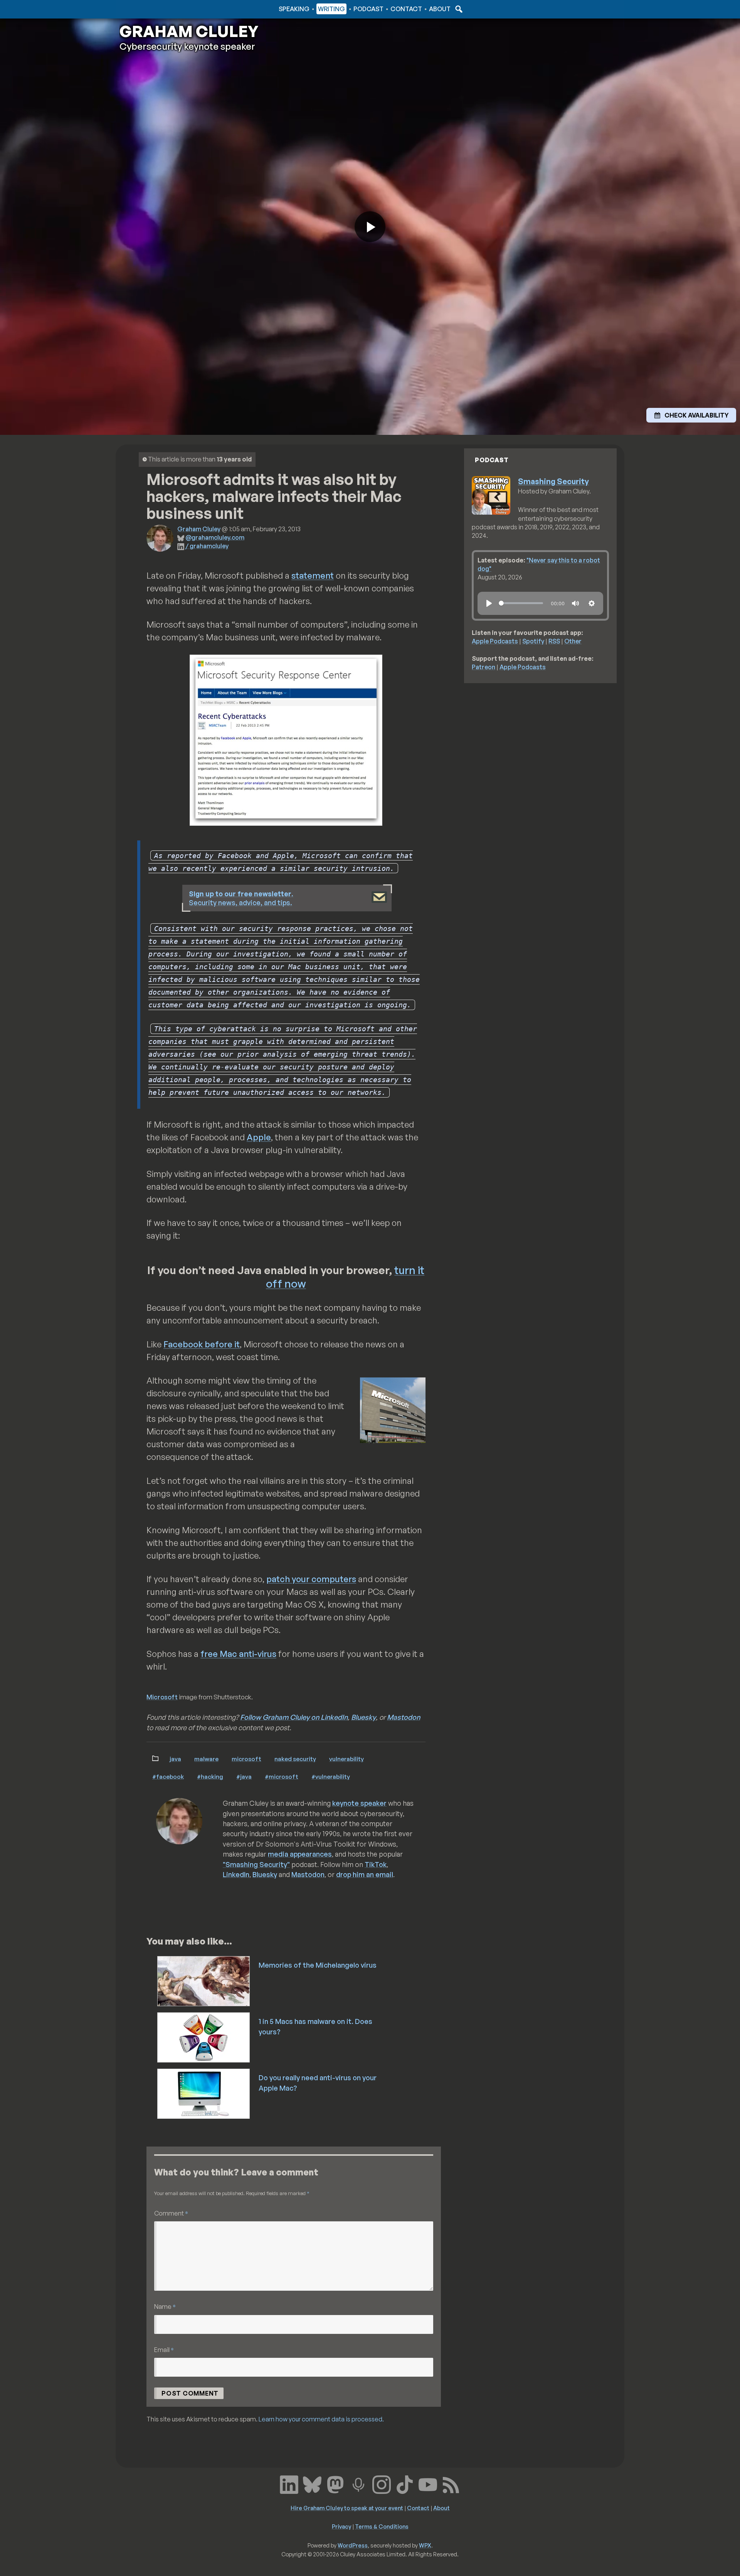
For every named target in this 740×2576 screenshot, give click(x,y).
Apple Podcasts (495, 641)
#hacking (210, 1776)
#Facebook (168, 1776)
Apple (259, 1137)
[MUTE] (575, 603)
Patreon (484, 667)
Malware (206, 1759)
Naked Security (295, 1759)
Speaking (294, 9)
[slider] (521, 603)
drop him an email (365, 1874)
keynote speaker (359, 1803)
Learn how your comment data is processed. (321, 2419)
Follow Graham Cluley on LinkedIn (294, 1717)
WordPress (353, 2545)
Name (165, 2306)
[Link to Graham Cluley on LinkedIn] (289, 2484)
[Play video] (370, 227)
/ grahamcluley (207, 546)
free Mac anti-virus (238, 1654)
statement (313, 575)
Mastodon (404, 1717)
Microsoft (162, 1697)
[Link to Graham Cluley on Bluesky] (312, 2484)
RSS (554, 641)
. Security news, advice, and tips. (241, 898)
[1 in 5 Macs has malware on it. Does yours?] (204, 2037)
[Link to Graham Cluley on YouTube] (428, 2484)
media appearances (300, 1854)
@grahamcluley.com (215, 537)
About (440, 9)
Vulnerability (346, 1759)
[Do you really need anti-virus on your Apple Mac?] (204, 2093)
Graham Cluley (150, 9)
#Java (244, 1776)
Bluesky (363, 1717)
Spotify (533, 641)
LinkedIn (236, 1874)
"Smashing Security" (256, 1864)
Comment (171, 2213)
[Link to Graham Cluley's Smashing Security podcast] (358, 2484)
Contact (406, 9)
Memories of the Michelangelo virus (318, 1965)
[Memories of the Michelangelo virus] (204, 1980)
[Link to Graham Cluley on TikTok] (405, 2484)
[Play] (489, 603)
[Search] (458, 9)
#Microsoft (282, 1776)
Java (175, 1759)
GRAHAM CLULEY (189, 31)
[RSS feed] (451, 2484)
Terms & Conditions (382, 2526)
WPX (425, 2545)
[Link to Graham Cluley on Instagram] (382, 2484)
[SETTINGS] (592, 603)
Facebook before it (202, 1344)
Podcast (368, 9)
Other (573, 641)
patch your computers (311, 1579)
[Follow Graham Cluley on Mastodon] (335, 2484)
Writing (331, 9)
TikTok (376, 1864)
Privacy (341, 2526)
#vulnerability (331, 1776)
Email (164, 2350)
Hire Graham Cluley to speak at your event (347, 2508)
